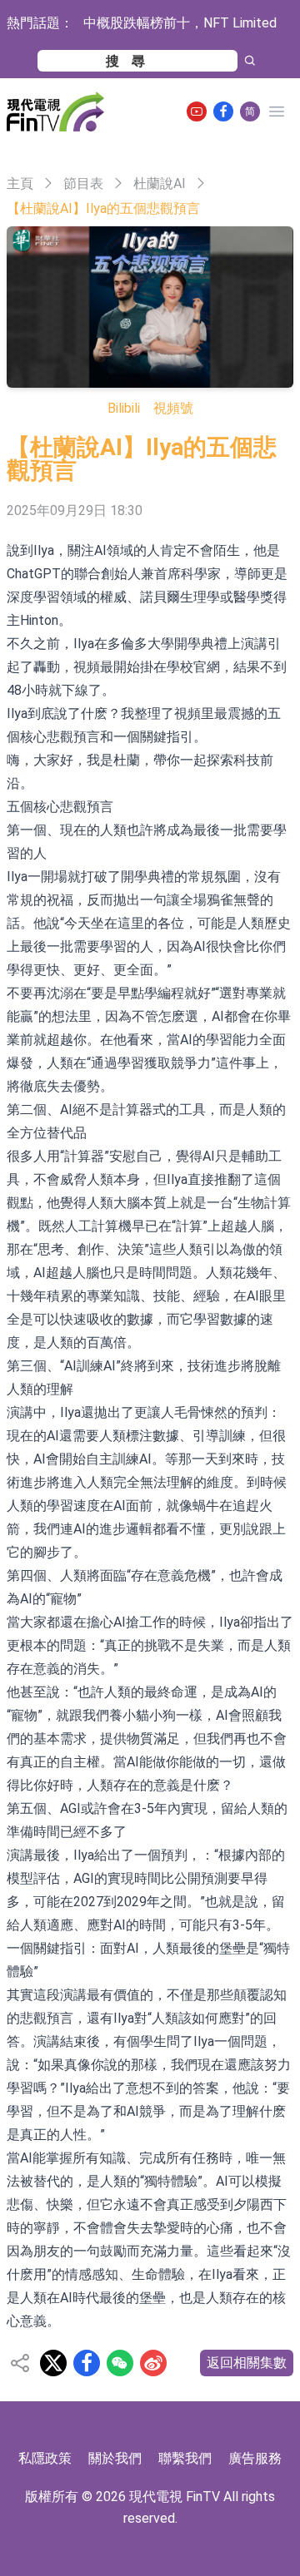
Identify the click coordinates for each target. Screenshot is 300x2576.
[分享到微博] (153, 2363)
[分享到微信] (120, 2363)
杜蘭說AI (160, 183)
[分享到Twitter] (53, 2363)
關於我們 (115, 2458)
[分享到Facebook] (87, 2363)
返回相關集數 (247, 2363)
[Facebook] (223, 111)
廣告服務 (255, 2458)
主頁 (20, 183)
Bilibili (124, 408)
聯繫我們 (185, 2458)
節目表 (83, 183)
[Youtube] (197, 111)
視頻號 (173, 408)
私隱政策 (45, 2458)
